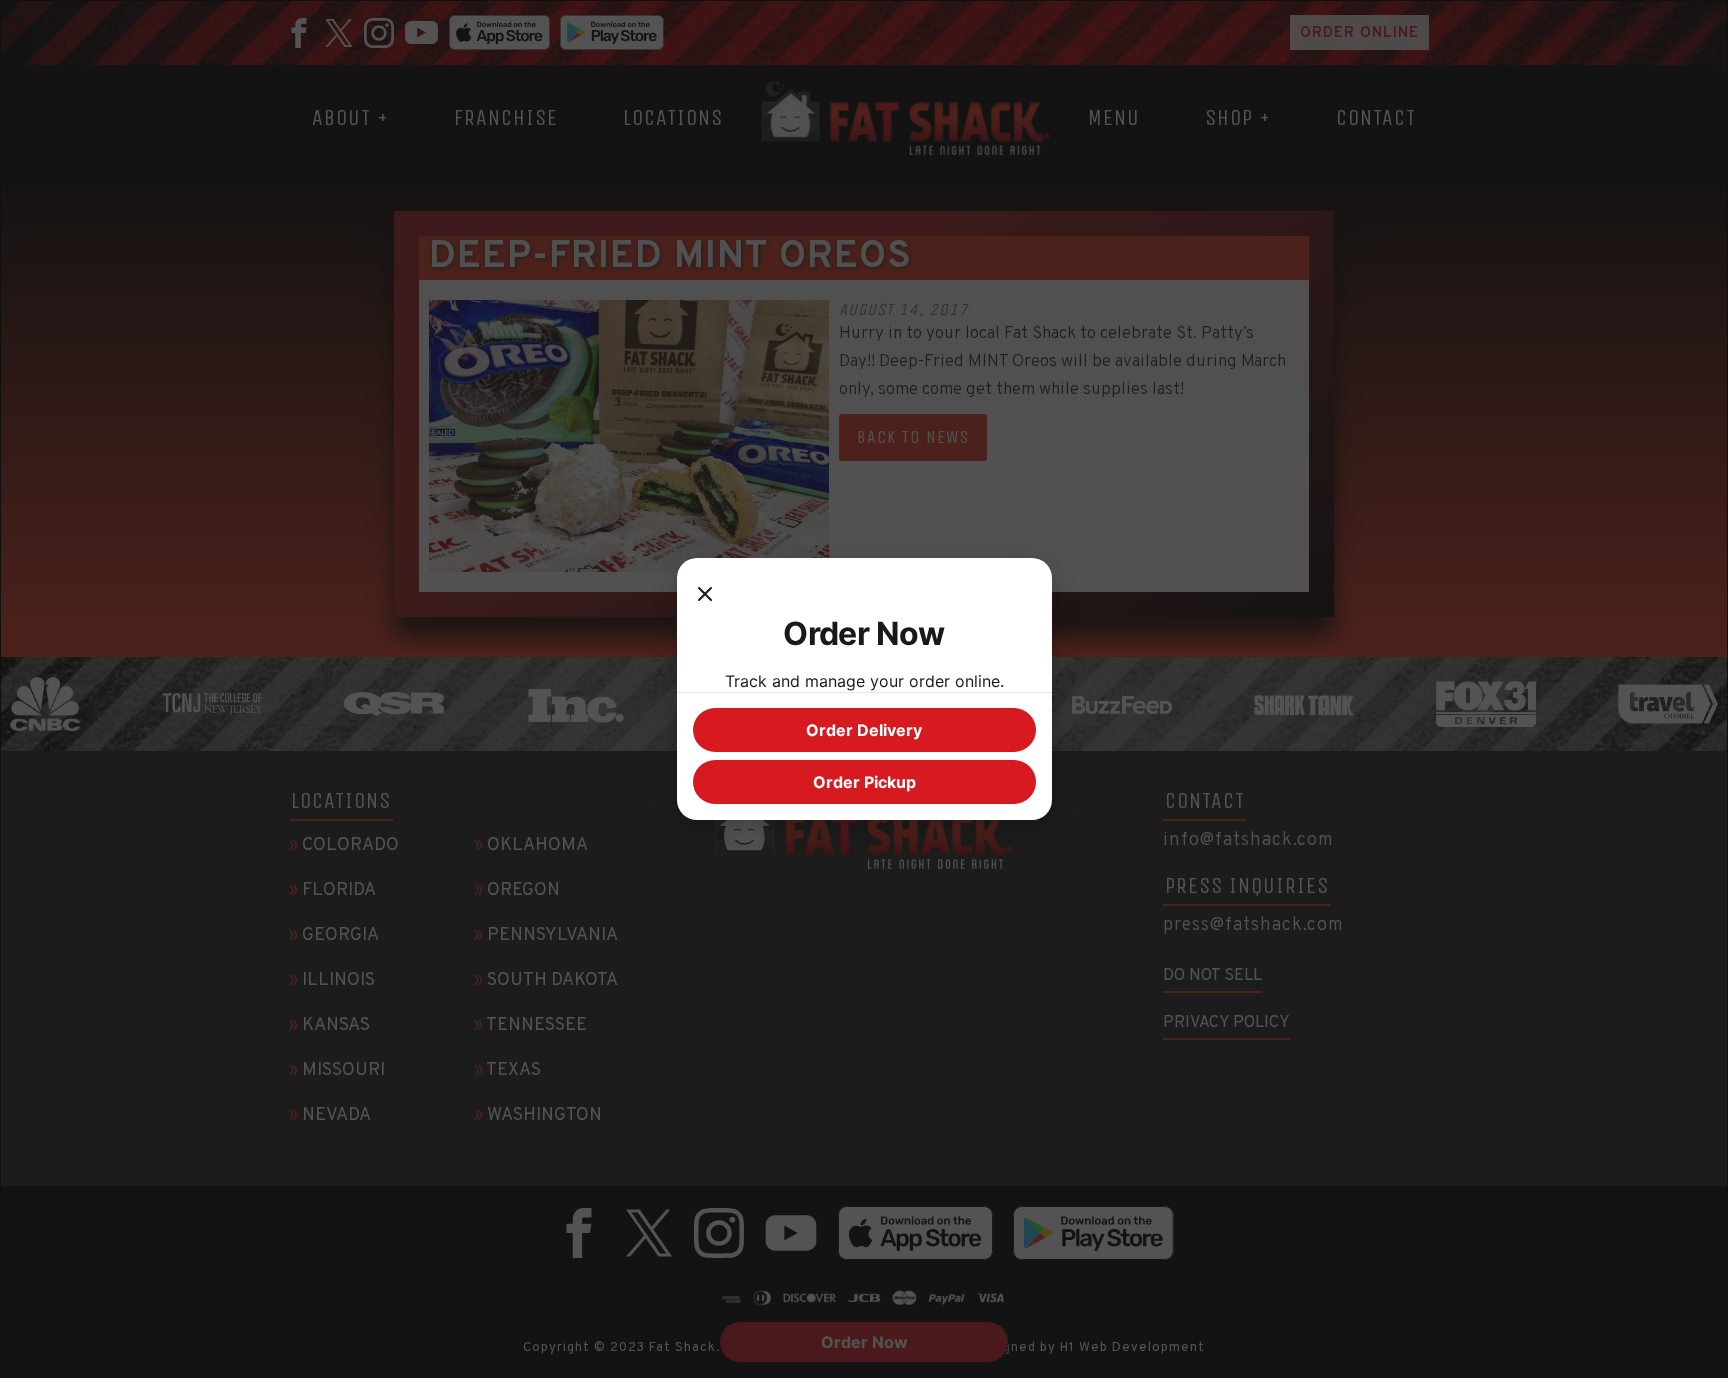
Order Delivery (864, 730)
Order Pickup (864, 782)
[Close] (705, 594)
